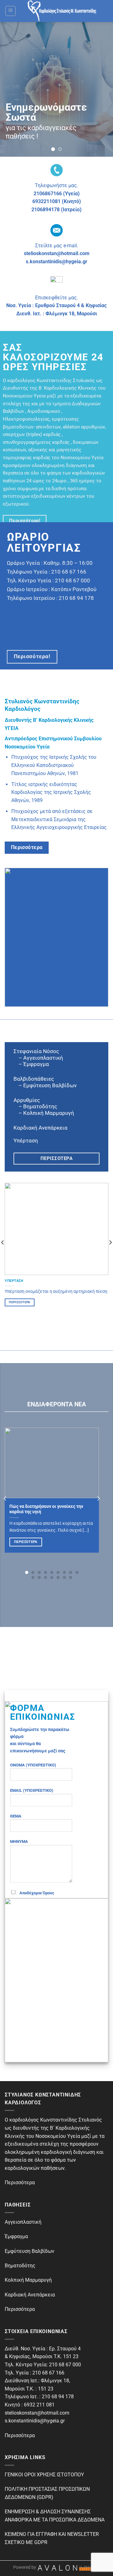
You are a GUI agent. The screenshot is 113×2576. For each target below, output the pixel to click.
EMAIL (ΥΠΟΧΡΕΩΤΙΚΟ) (32, 1790)
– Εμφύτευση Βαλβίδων (45, 1085)
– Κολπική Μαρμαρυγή (44, 1113)
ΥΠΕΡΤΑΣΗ (14, 1281)
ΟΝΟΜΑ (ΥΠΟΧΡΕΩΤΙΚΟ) (33, 1765)
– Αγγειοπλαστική (38, 1057)
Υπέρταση (26, 1140)
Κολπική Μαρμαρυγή (28, 2280)
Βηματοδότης (20, 2266)
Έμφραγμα (36, 1064)
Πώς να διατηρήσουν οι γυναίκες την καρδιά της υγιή (46, 1509)
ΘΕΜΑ (16, 1816)
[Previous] (5, 1498)
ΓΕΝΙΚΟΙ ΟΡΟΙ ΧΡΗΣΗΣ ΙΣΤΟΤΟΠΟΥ (44, 2475)
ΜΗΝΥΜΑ (19, 1841)
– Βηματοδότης (35, 1106)
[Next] (98, 1498)
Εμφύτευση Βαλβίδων (30, 2251)
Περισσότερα (26, 1542)
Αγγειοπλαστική (23, 2222)
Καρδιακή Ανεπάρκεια (40, 1128)
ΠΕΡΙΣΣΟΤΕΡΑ (19, 1302)
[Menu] (11, 11)
